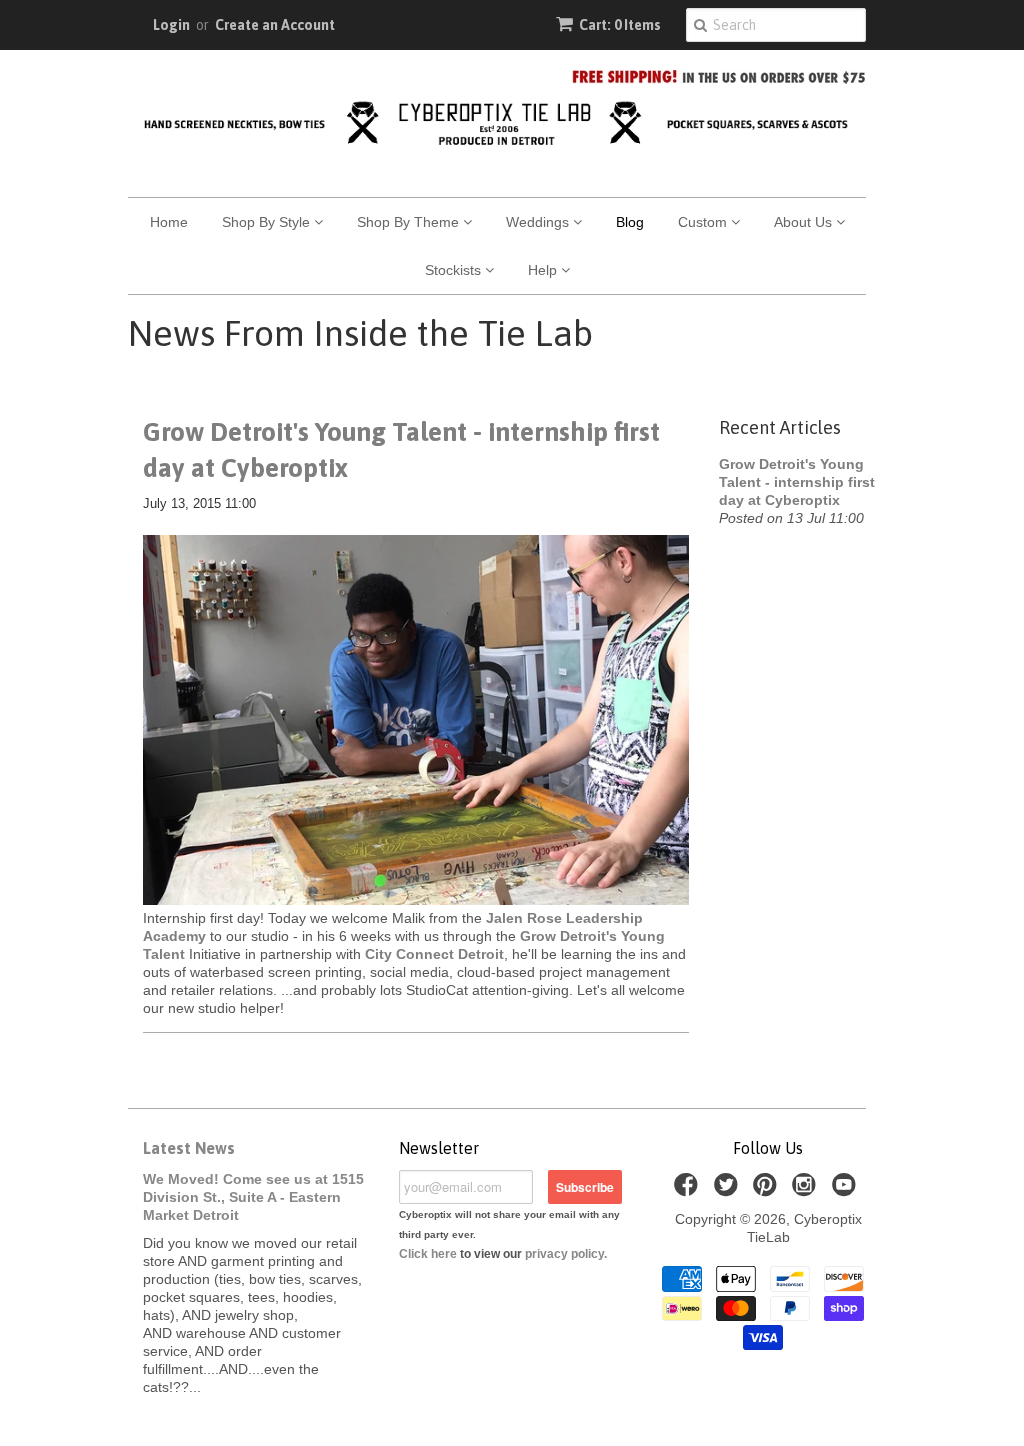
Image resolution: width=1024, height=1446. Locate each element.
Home (169, 222)
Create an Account (275, 25)
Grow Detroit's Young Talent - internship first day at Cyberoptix (401, 450)
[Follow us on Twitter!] (729, 1190)
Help (544, 270)
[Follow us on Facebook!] (689, 1190)
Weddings (539, 222)
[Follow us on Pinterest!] (768, 1190)
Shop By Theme (410, 222)
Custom (704, 222)
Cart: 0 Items (620, 25)
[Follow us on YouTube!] (847, 1190)
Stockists (455, 270)
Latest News (189, 1148)
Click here (428, 1254)
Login (171, 25)
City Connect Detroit (434, 954)
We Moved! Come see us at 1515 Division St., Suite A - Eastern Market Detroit (253, 1197)
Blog (630, 222)
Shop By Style (268, 222)
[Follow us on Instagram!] (807, 1190)
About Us (805, 222)
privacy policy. (566, 1254)
